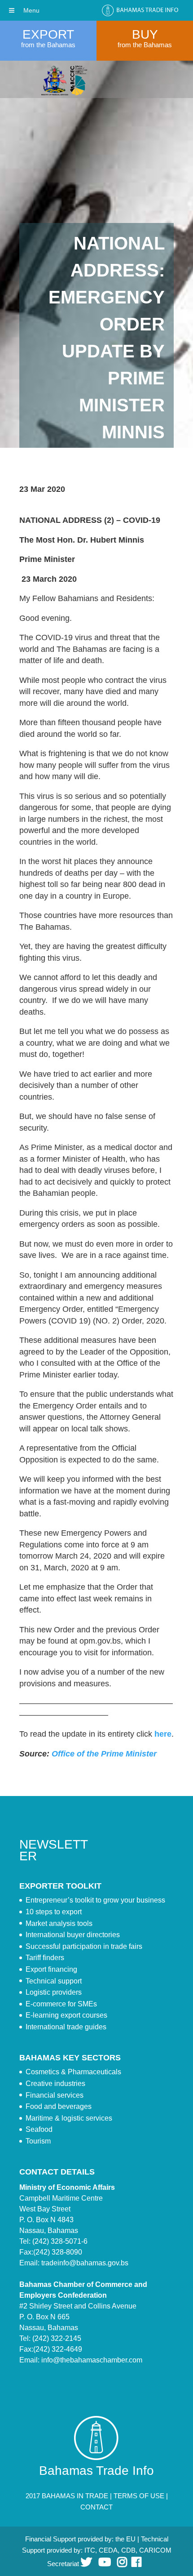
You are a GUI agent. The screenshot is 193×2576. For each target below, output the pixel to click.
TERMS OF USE (139, 2496)
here (163, 1734)
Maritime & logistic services (69, 2118)
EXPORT (48, 34)
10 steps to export (54, 1912)
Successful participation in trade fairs (84, 1946)
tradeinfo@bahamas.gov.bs (85, 2263)
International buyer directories (73, 1935)
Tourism (38, 2141)
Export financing (51, 1969)
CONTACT (96, 2507)
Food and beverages (59, 2106)
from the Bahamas (48, 45)
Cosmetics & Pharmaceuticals (73, 2072)
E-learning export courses (66, 2015)
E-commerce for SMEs (61, 2004)
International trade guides (66, 2027)
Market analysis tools (59, 1923)
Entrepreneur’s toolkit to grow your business (95, 1900)
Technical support (54, 1981)
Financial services (55, 2095)
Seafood (39, 2129)
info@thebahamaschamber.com (92, 2360)
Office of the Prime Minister (104, 1754)
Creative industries (55, 2084)
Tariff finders (45, 1958)
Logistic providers (54, 1992)
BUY (145, 34)
